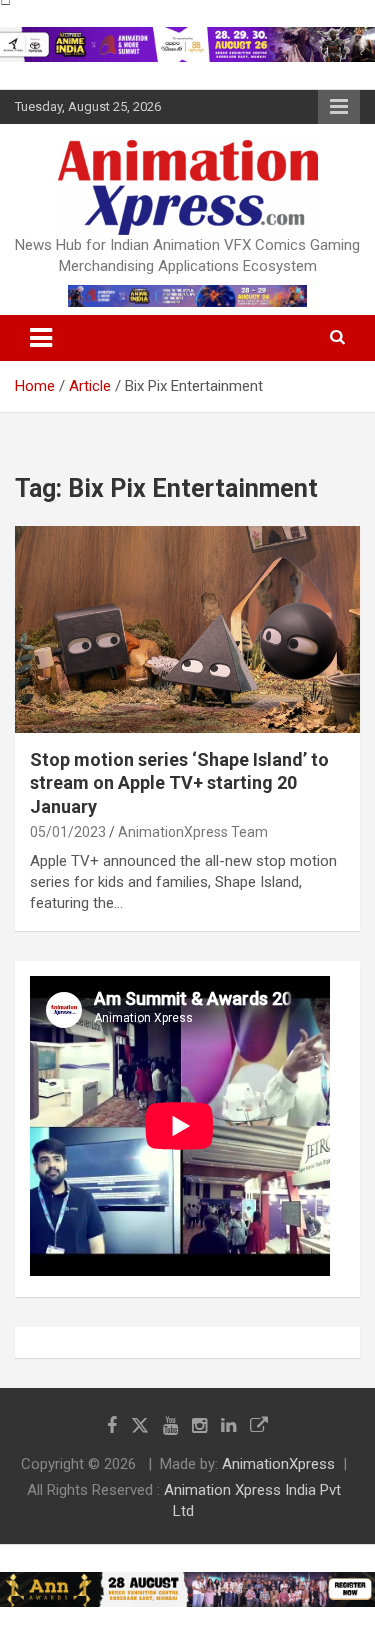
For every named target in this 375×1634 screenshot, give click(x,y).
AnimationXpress (278, 1464)
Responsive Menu (339, 107)
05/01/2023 (68, 832)
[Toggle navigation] (41, 338)
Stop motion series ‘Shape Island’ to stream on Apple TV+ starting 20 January (179, 783)
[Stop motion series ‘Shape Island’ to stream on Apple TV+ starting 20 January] (187, 629)
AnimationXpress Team (193, 832)
